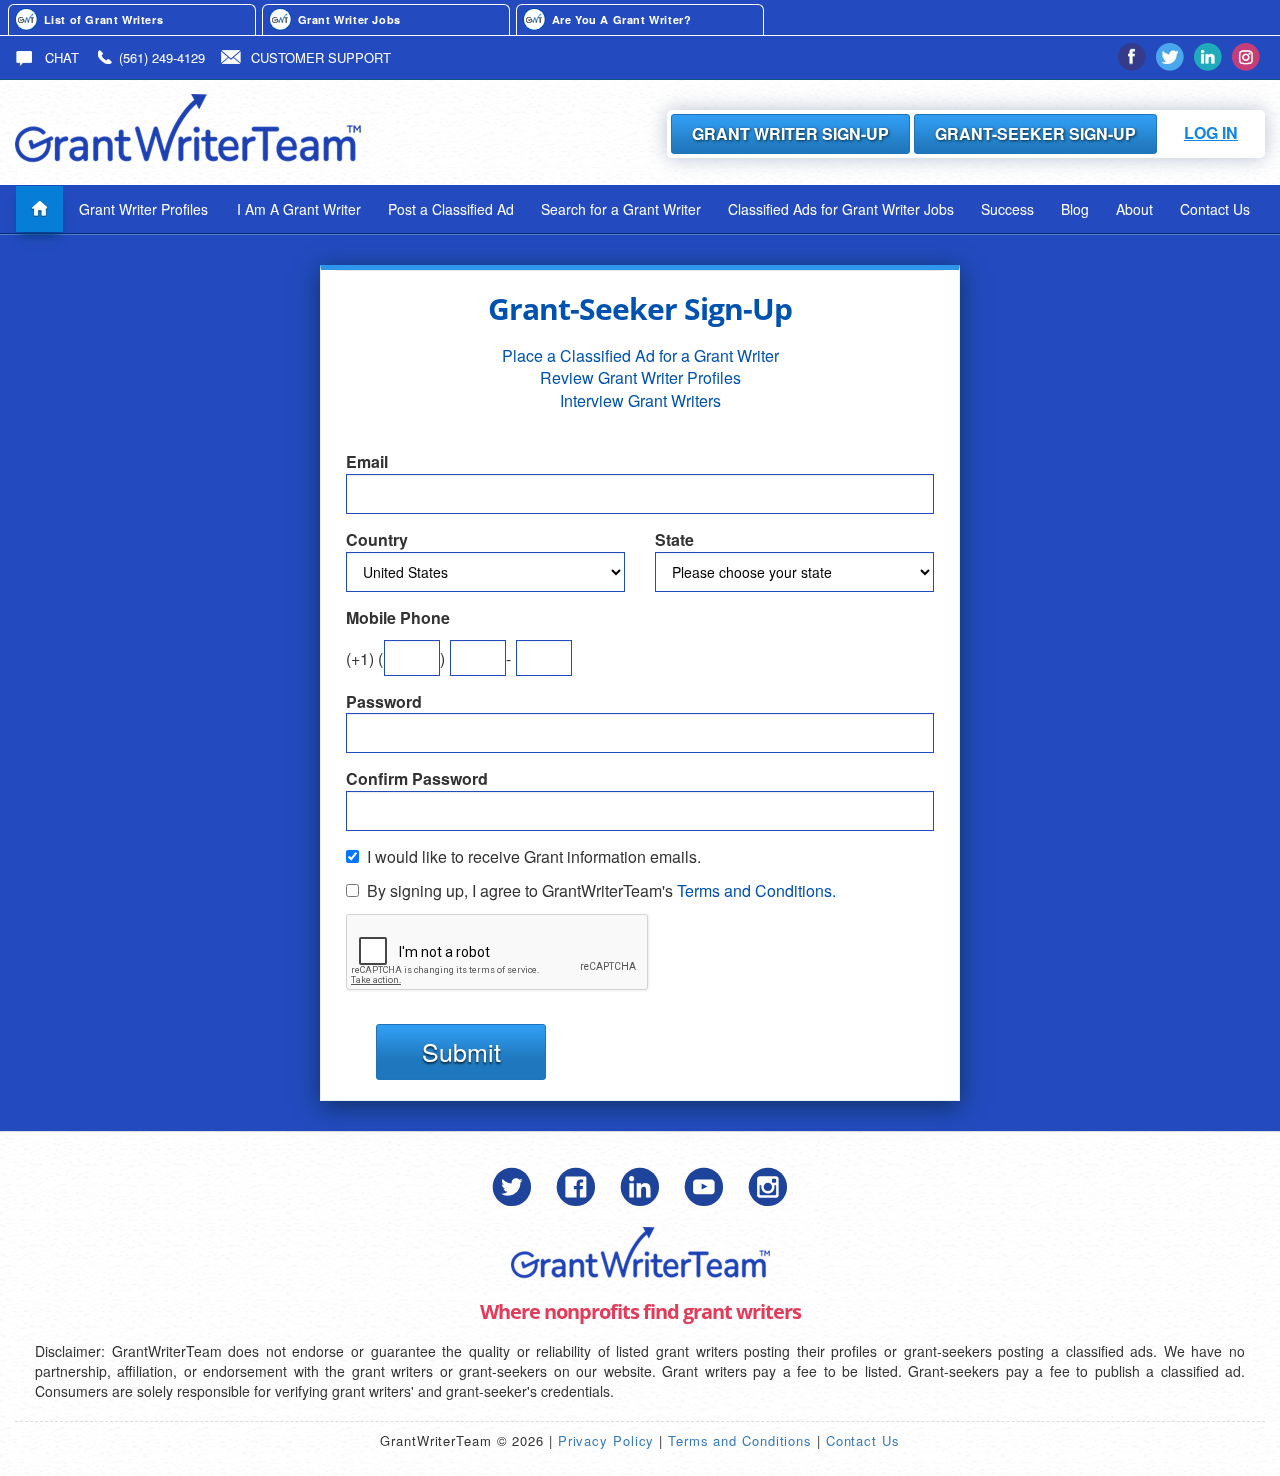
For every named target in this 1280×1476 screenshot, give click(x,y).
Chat (60, 57)
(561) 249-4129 (162, 57)
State (674, 540)
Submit (461, 1051)
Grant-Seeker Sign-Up (1035, 133)
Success (1007, 209)
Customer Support (321, 57)
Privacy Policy (606, 1440)
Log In (1211, 132)
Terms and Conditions (740, 1440)
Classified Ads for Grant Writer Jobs (841, 209)
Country (377, 540)
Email (367, 462)
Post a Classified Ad (451, 209)
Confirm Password (417, 779)
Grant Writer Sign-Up (790, 133)
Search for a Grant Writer (621, 209)
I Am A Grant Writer (299, 209)
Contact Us (1215, 209)
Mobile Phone (398, 618)
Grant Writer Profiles (143, 209)
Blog (1075, 209)
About (1134, 209)
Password (384, 702)
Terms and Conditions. (756, 890)
